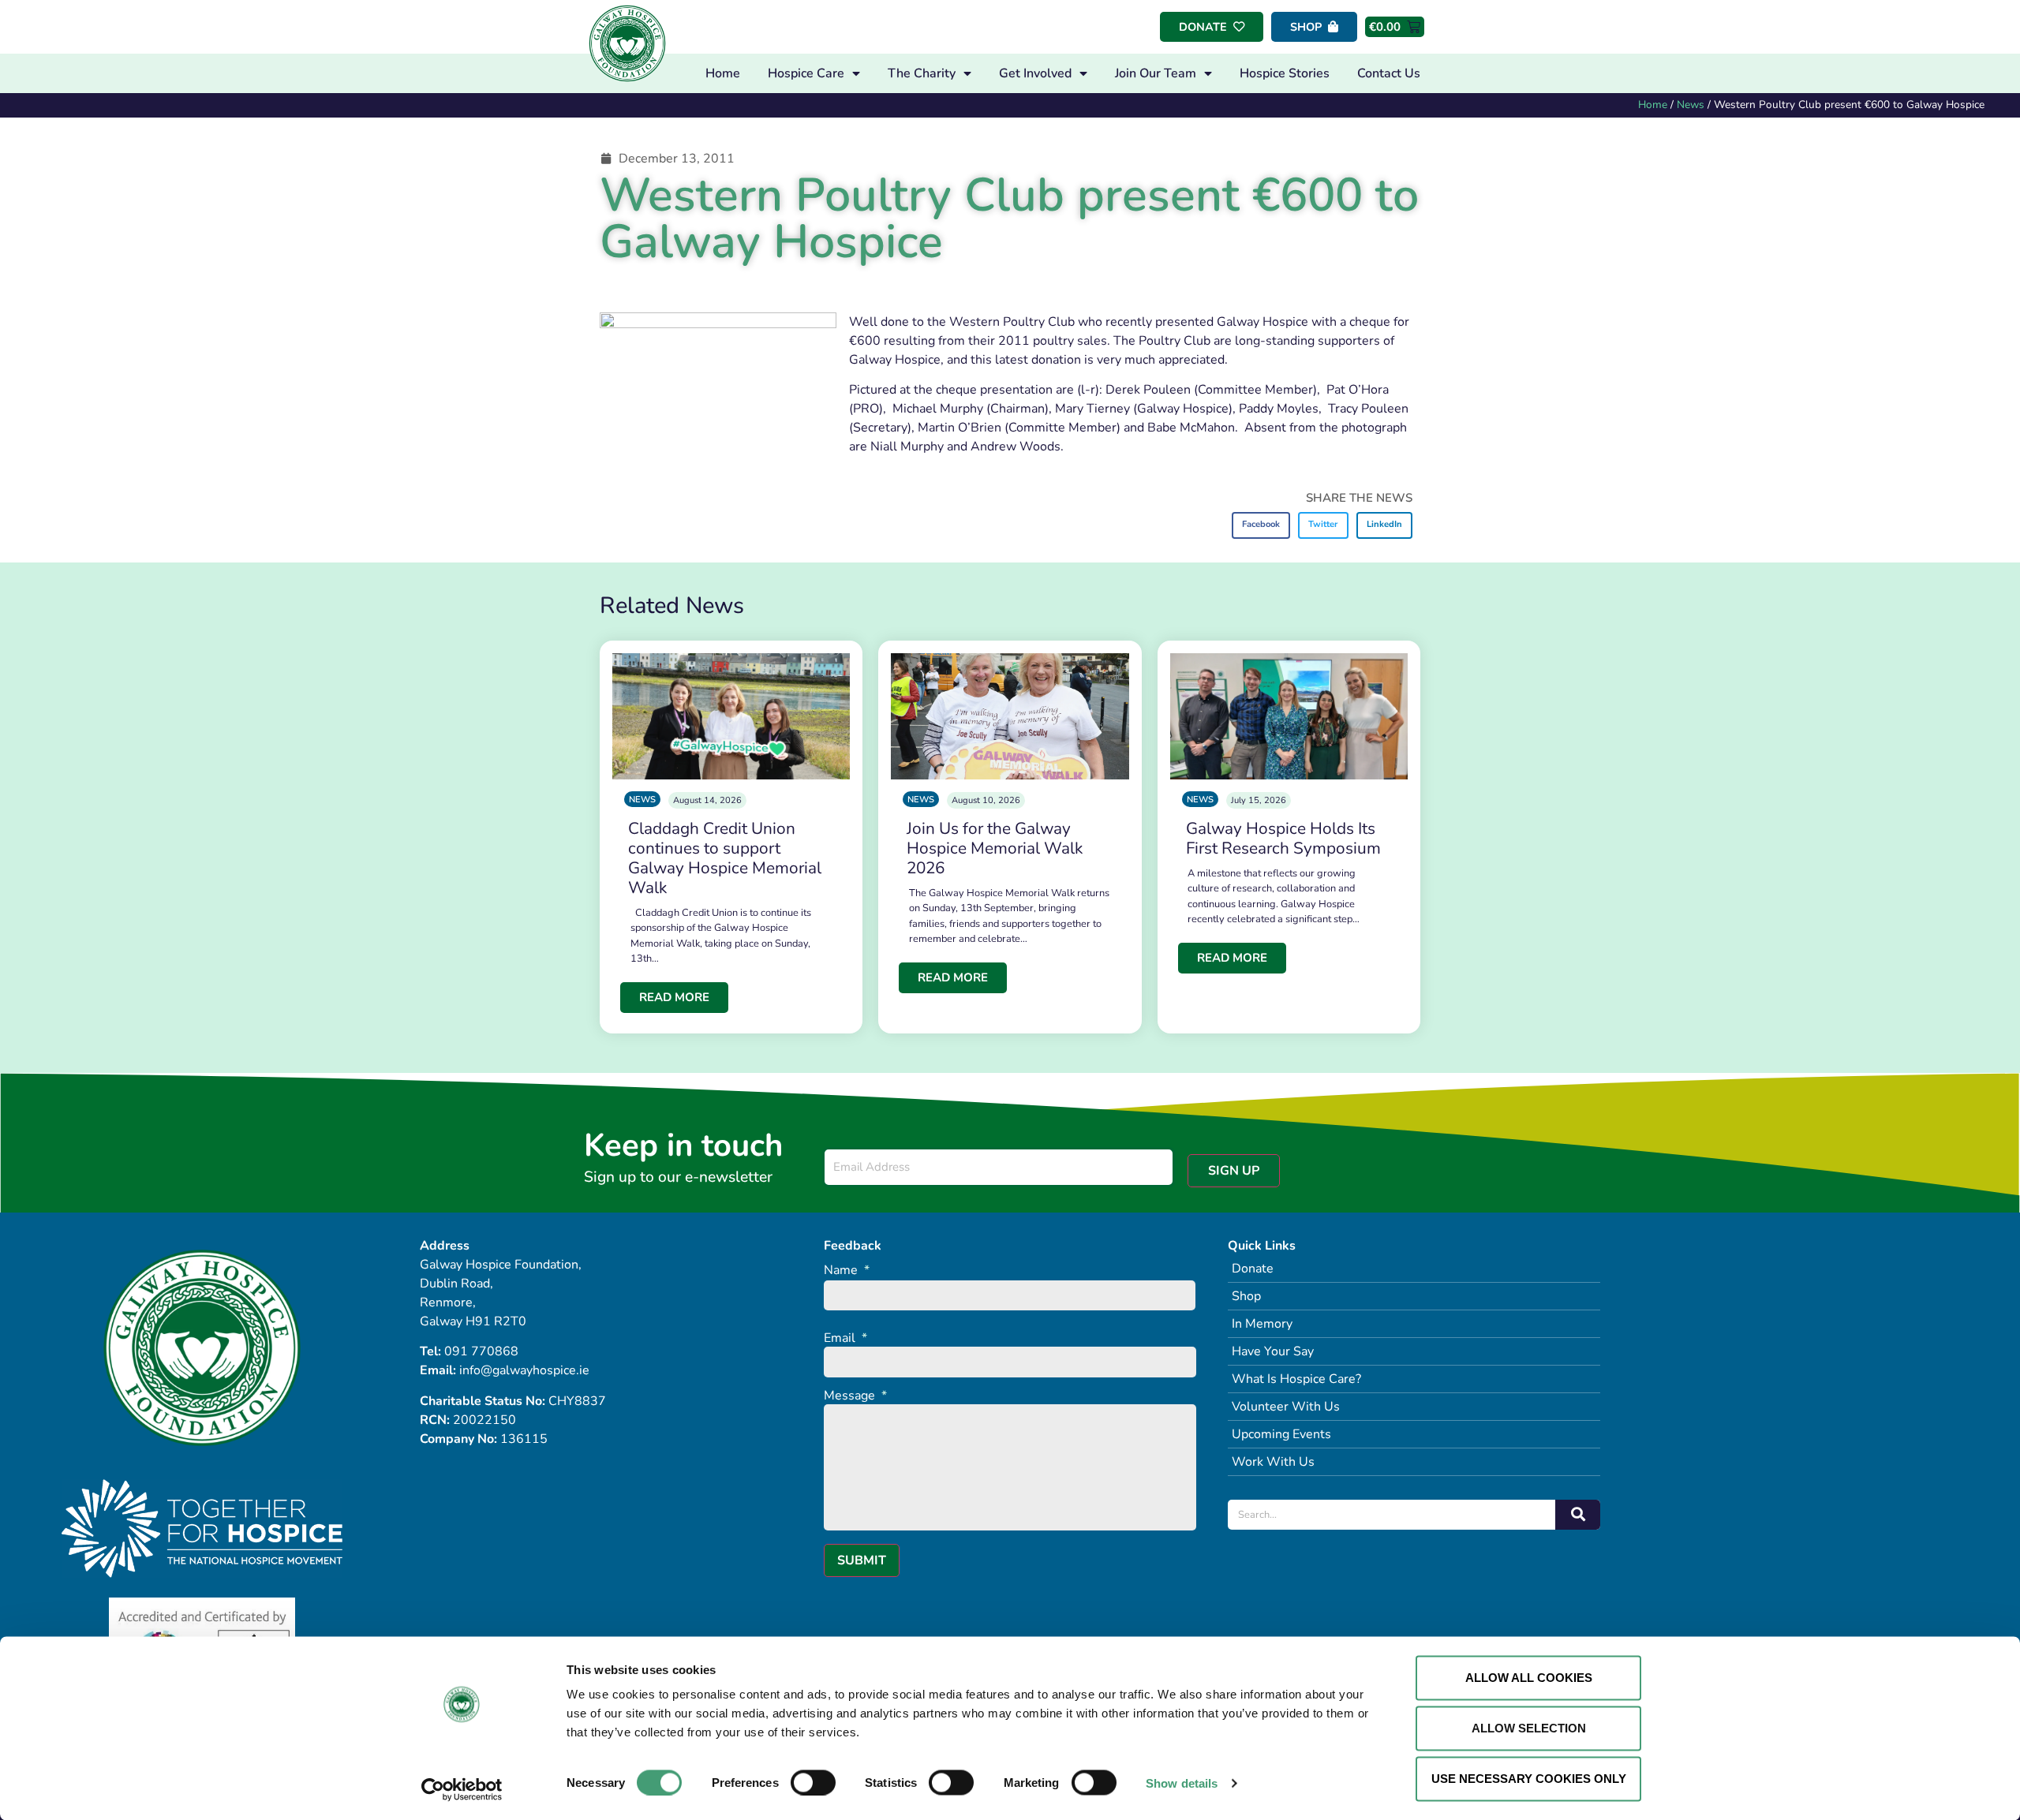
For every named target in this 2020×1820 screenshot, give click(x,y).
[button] (1261, 525)
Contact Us (1389, 73)
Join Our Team (1156, 73)
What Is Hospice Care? (1296, 1379)
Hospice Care (806, 73)
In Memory (1262, 1324)
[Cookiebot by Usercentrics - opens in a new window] (462, 1789)
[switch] (813, 1782)
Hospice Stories (1285, 73)
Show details (1182, 1783)
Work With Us (1273, 1462)
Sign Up (1234, 1171)
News (1691, 105)
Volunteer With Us (1286, 1407)
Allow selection (1529, 1728)
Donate (1253, 1269)
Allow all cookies (1529, 1678)
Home (723, 73)
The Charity (922, 73)
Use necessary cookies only (1529, 1779)
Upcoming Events (1281, 1434)
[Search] (1578, 1515)
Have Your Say (1273, 1351)
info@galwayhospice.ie (524, 1370)
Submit (862, 1560)
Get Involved (1035, 73)
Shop (1246, 1296)
